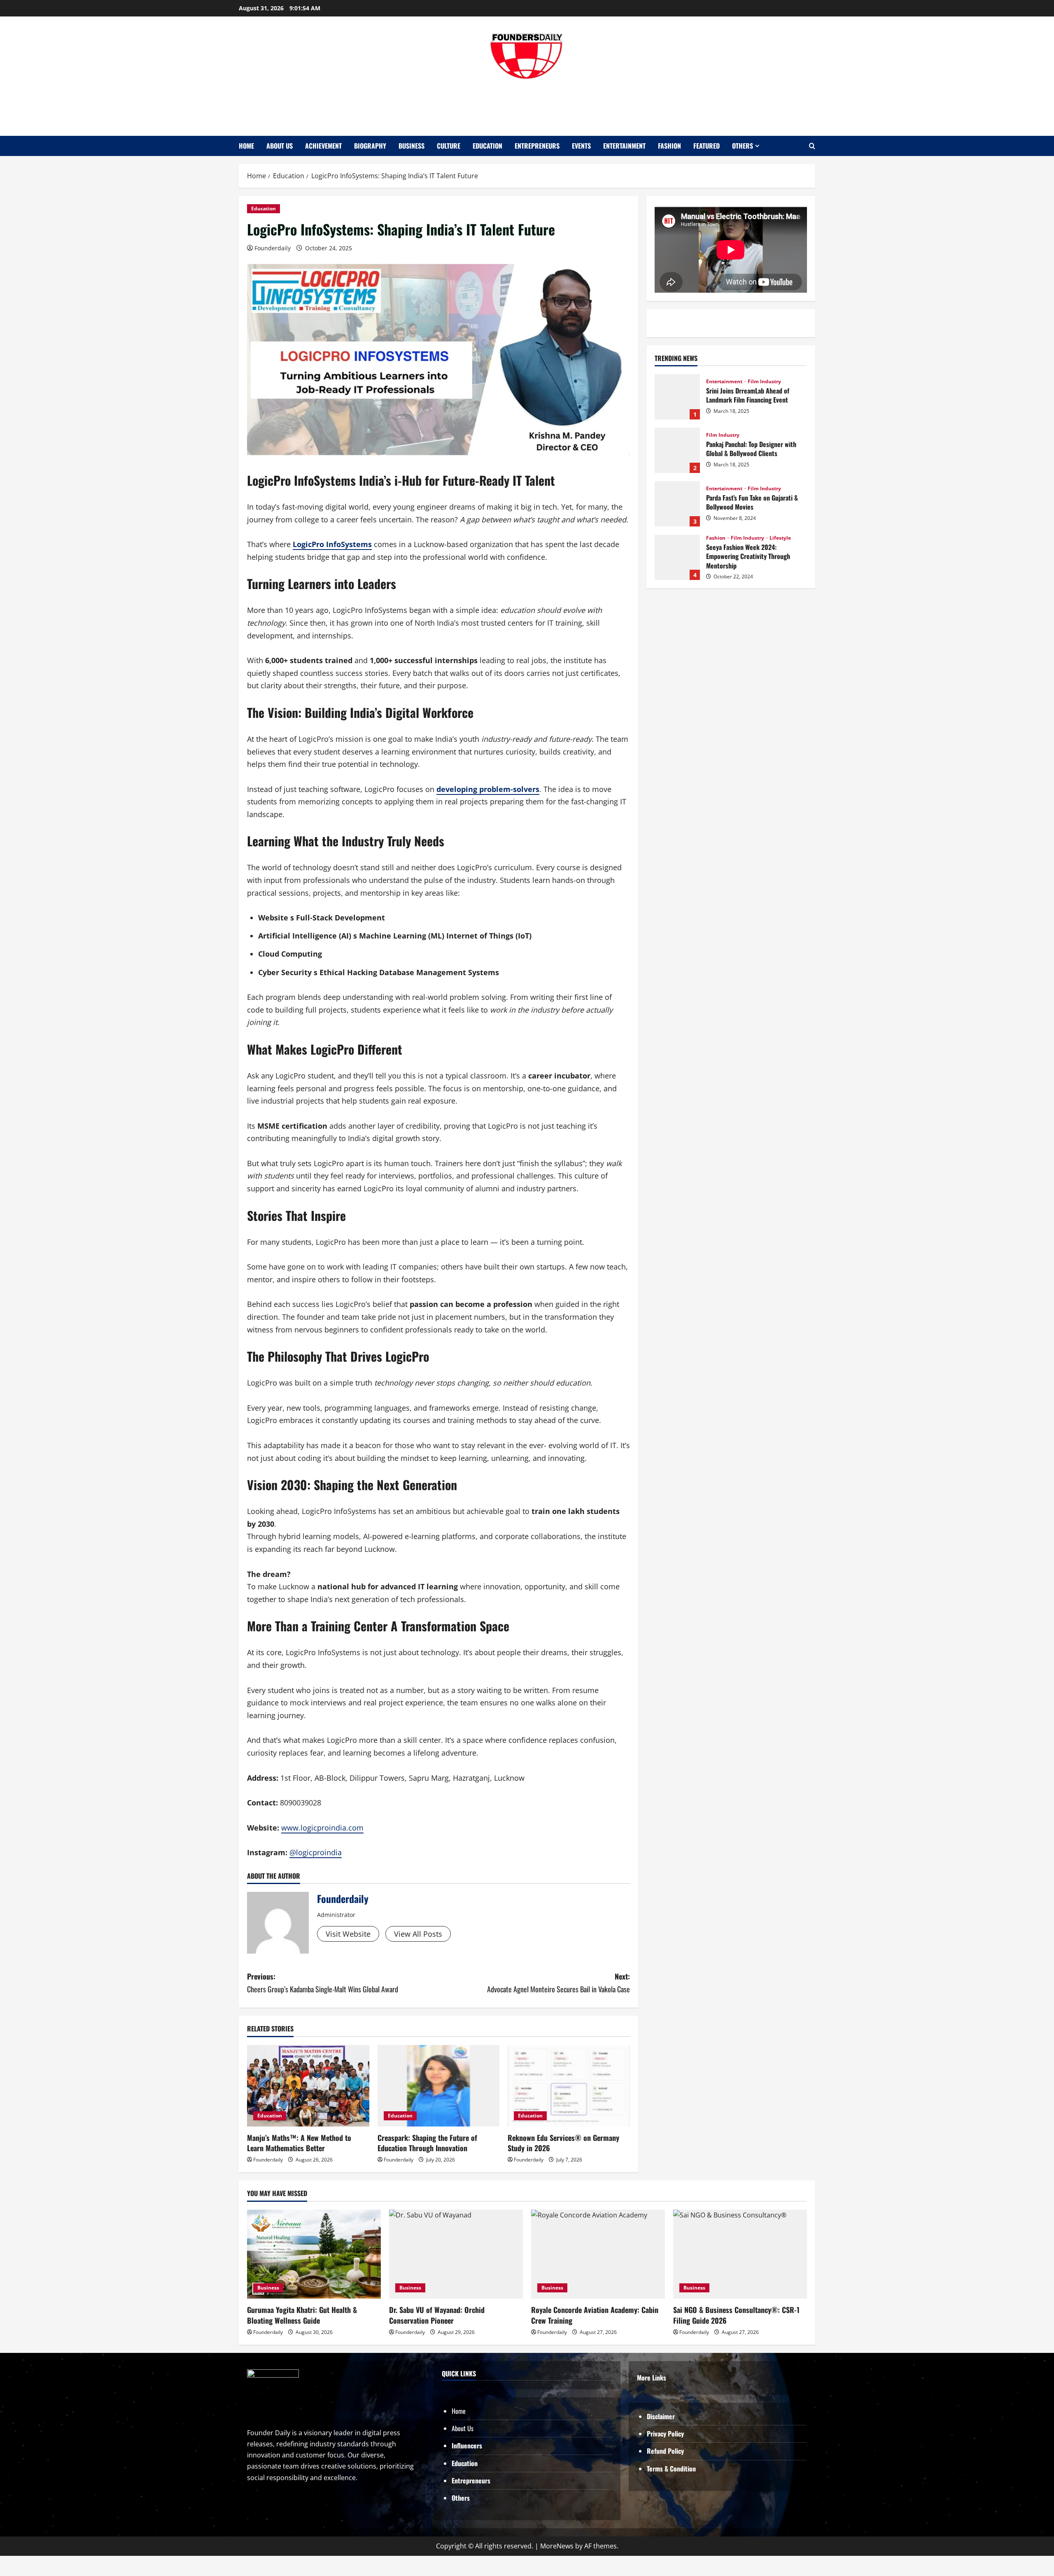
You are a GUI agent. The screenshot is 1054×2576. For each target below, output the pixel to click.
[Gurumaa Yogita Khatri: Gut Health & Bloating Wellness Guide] (314, 2254)
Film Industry (764, 382)
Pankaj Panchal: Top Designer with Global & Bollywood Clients (677, 450)
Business (412, 146)
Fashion (669, 146)
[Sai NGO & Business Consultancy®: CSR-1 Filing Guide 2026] (740, 2254)
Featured (707, 146)
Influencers (467, 2446)
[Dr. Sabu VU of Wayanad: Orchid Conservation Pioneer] (456, 2254)
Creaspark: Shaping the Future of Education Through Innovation (427, 2143)
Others (743, 146)
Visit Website (348, 1934)
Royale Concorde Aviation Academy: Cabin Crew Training (595, 2315)
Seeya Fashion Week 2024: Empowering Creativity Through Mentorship (677, 557)
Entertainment (624, 146)
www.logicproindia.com (322, 1828)
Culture (449, 146)
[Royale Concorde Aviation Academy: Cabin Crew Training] (598, 2254)
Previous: (323, 1983)
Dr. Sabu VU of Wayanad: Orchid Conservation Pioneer (437, 2315)
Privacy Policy (665, 2434)
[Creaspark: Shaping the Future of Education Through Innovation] (439, 2086)
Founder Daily (527, 104)
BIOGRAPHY (370, 146)
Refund (657, 2451)
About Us (280, 146)
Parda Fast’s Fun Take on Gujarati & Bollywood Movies (677, 504)
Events (581, 146)
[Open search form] (812, 146)
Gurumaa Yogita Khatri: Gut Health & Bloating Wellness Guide (302, 2315)
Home (246, 146)
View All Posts (418, 1934)
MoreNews (557, 2546)
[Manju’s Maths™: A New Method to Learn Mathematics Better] (308, 2086)
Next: (558, 1983)
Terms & (658, 2469)
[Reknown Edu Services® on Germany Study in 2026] (569, 2086)
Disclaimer (661, 2416)
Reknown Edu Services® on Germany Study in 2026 (563, 2143)
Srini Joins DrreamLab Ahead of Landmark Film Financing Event (677, 397)
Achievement (323, 146)
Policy (676, 2451)
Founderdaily (273, 248)
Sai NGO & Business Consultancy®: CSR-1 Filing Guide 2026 (736, 2315)
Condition (683, 2469)
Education (487, 146)
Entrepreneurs (537, 146)
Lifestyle (780, 538)
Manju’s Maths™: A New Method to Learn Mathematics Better (299, 2143)
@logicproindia (316, 1852)
